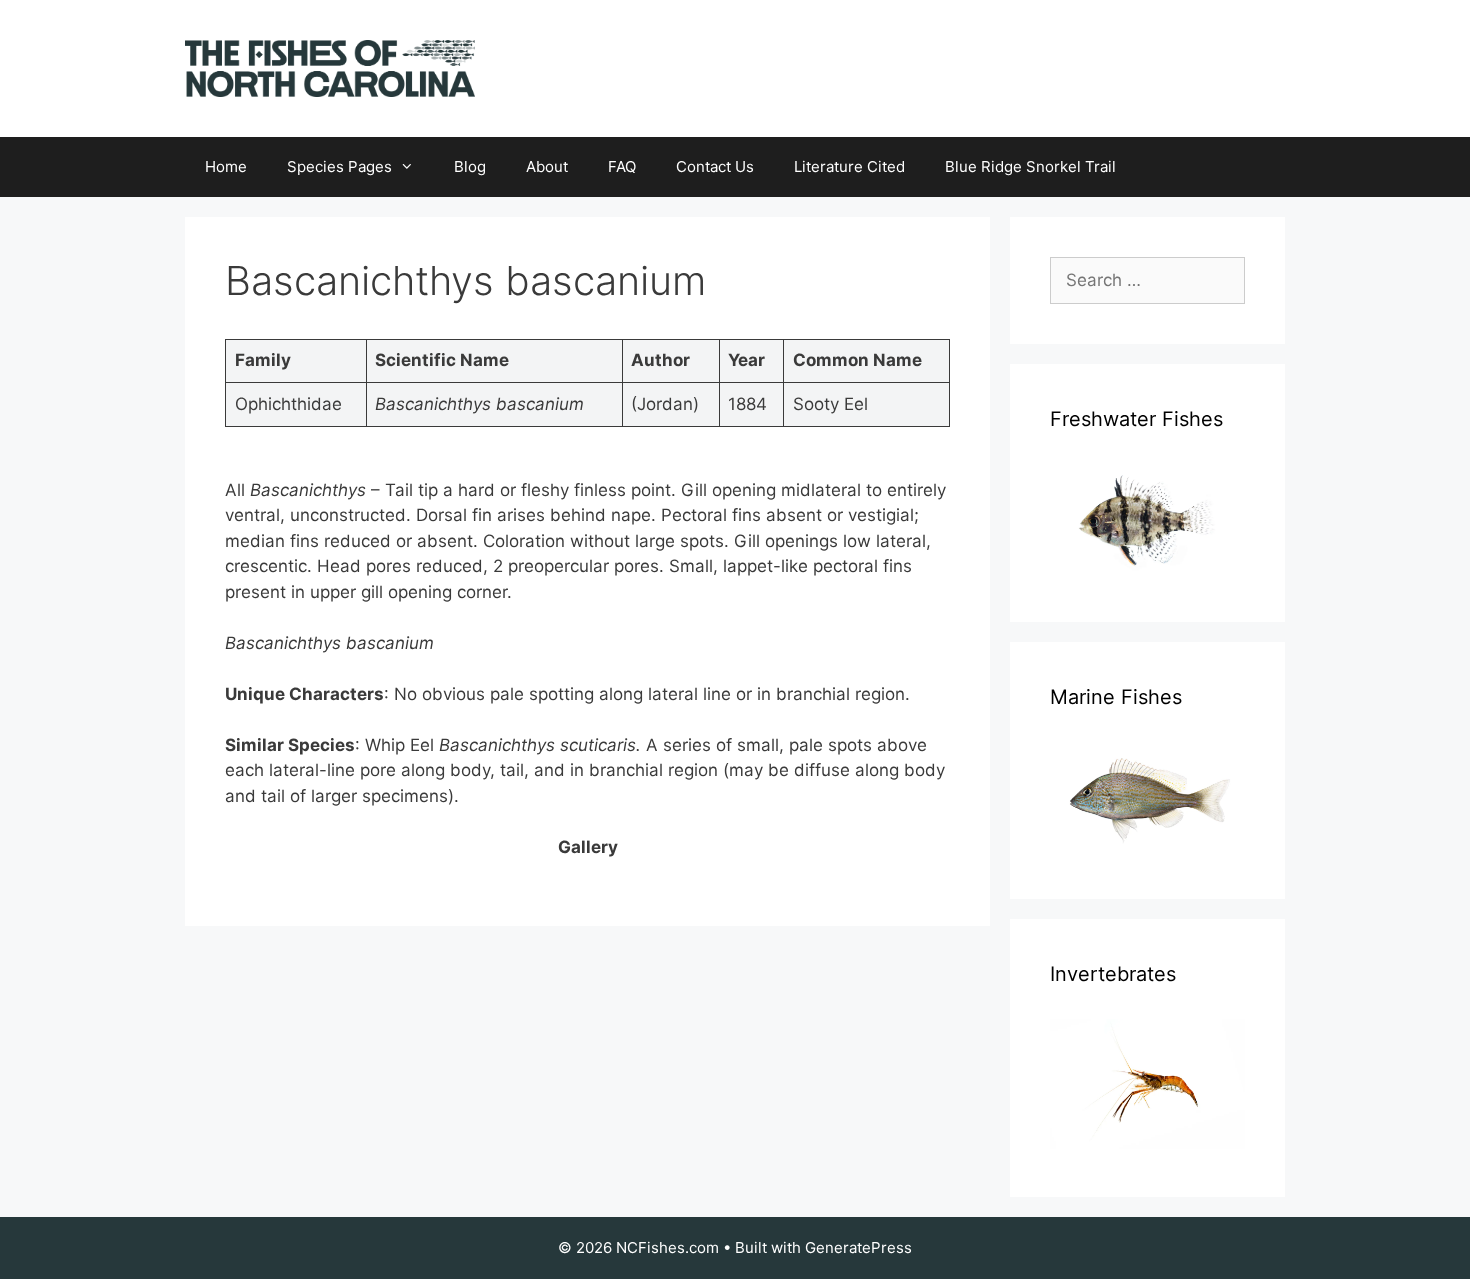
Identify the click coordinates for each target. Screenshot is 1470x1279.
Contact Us (715, 166)
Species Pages (339, 166)
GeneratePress (858, 1247)
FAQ (622, 166)
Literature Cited (849, 166)
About (547, 166)
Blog (470, 166)
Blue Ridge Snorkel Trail (1030, 166)
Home (226, 166)
